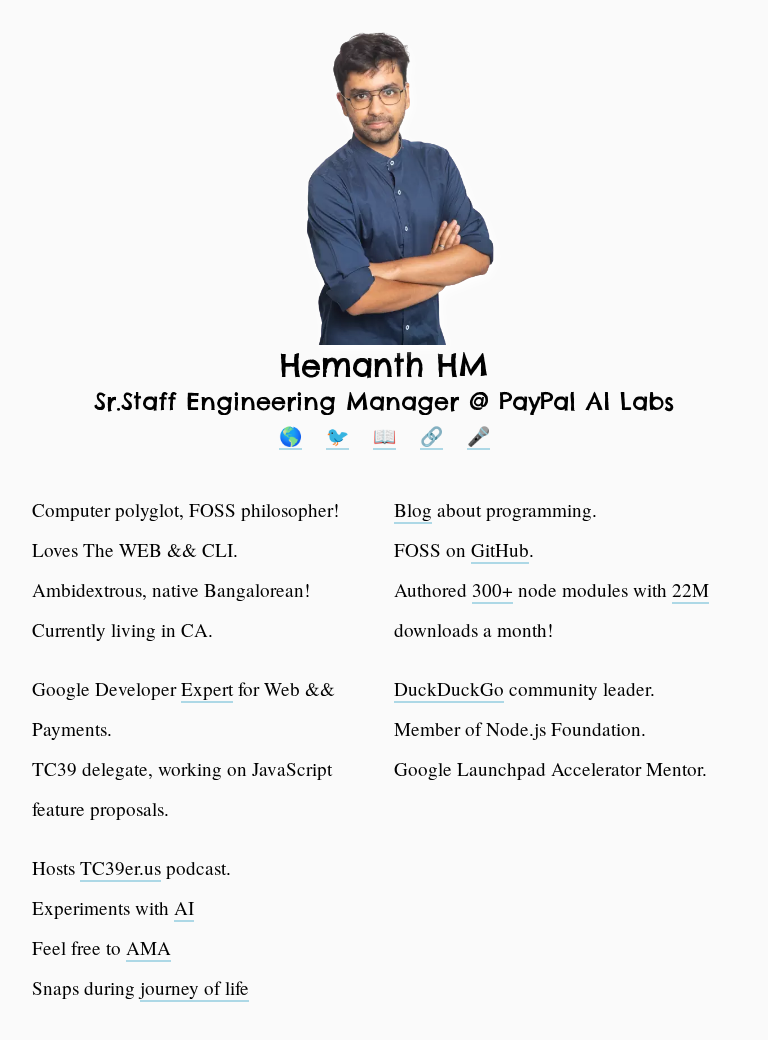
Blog (413, 509)
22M (690, 589)
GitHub (500, 549)
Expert (207, 688)
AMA (148, 947)
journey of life (194, 987)
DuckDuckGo (449, 688)
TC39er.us (120, 867)
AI (184, 907)
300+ (492, 589)
